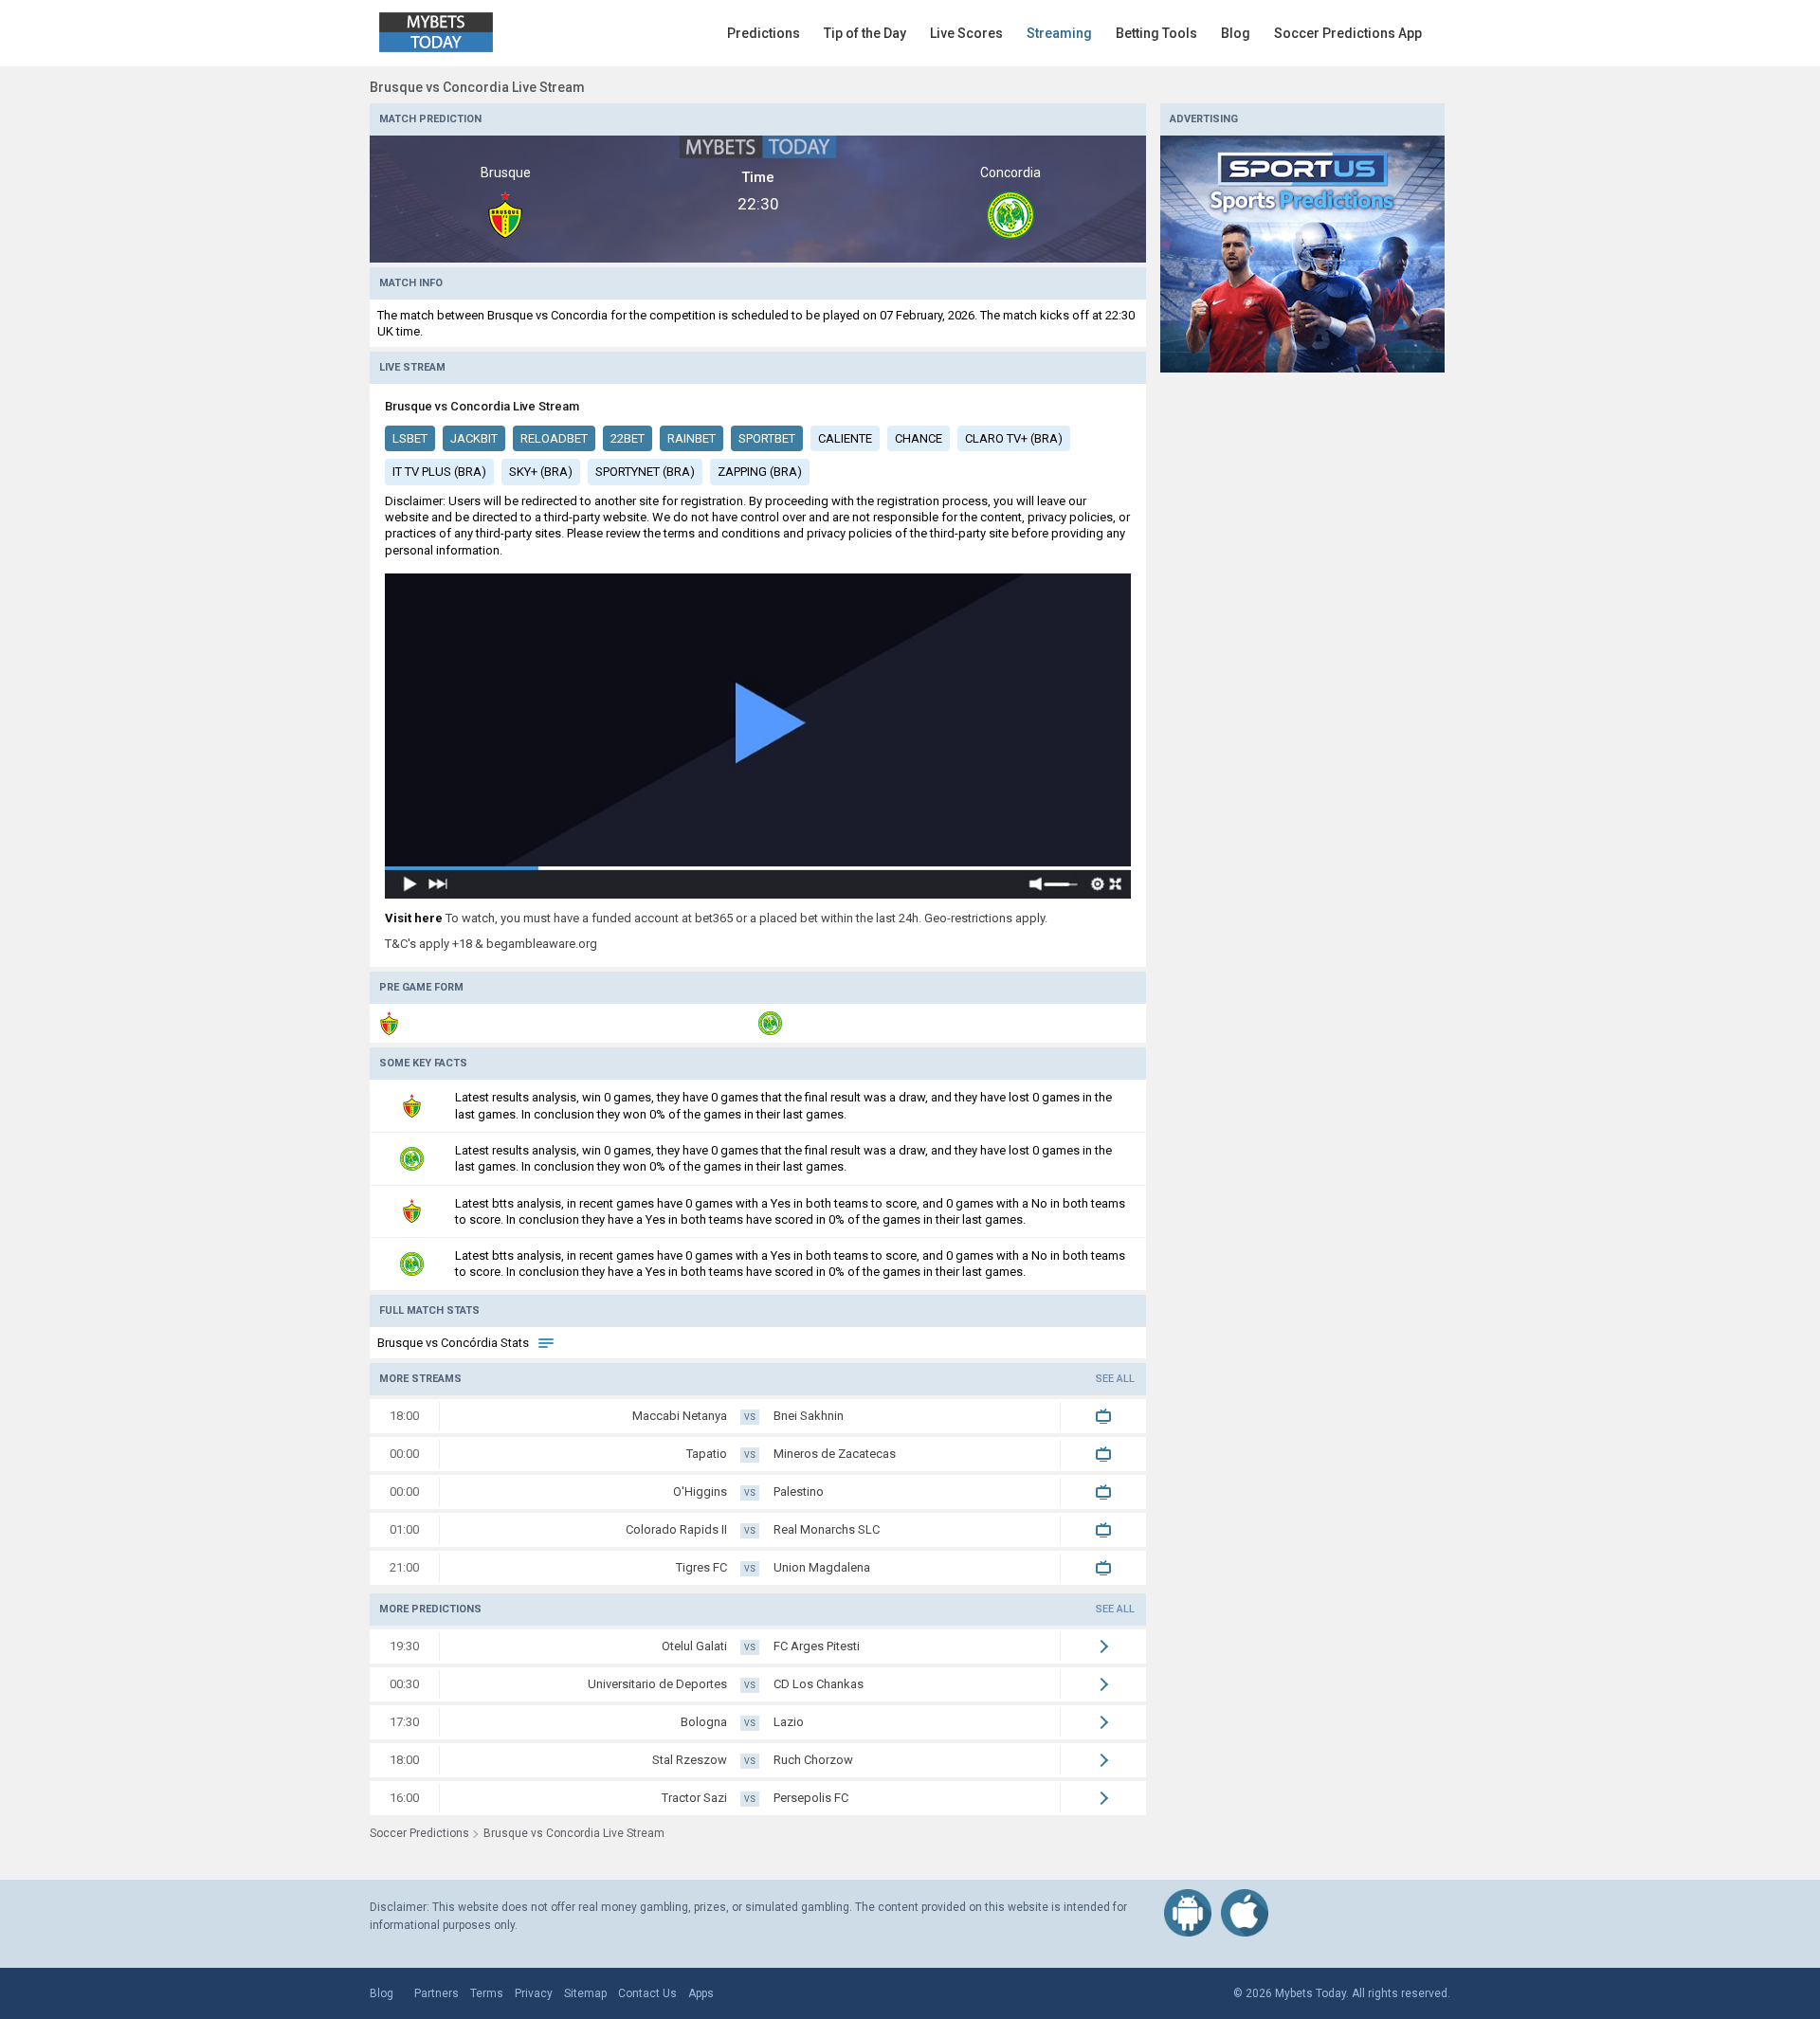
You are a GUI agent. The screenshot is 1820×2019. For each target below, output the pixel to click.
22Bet (628, 438)
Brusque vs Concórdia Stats (455, 1343)
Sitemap (585, 1993)
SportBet (767, 438)
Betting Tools (1156, 33)
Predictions (764, 33)
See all (1115, 1379)
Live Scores (966, 33)
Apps (701, 1993)
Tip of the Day (865, 33)
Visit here (414, 918)
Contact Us (647, 1993)
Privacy (534, 1993)
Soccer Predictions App (1348, 33)
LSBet (410, 438)
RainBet (692, 438)
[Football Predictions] (1302, 253)
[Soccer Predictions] (450, 33)
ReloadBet (554, 438)
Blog (1236, 33)
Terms (487, 1993)
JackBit (474, 438)
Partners (437, 1993)
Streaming (1059, 33)
